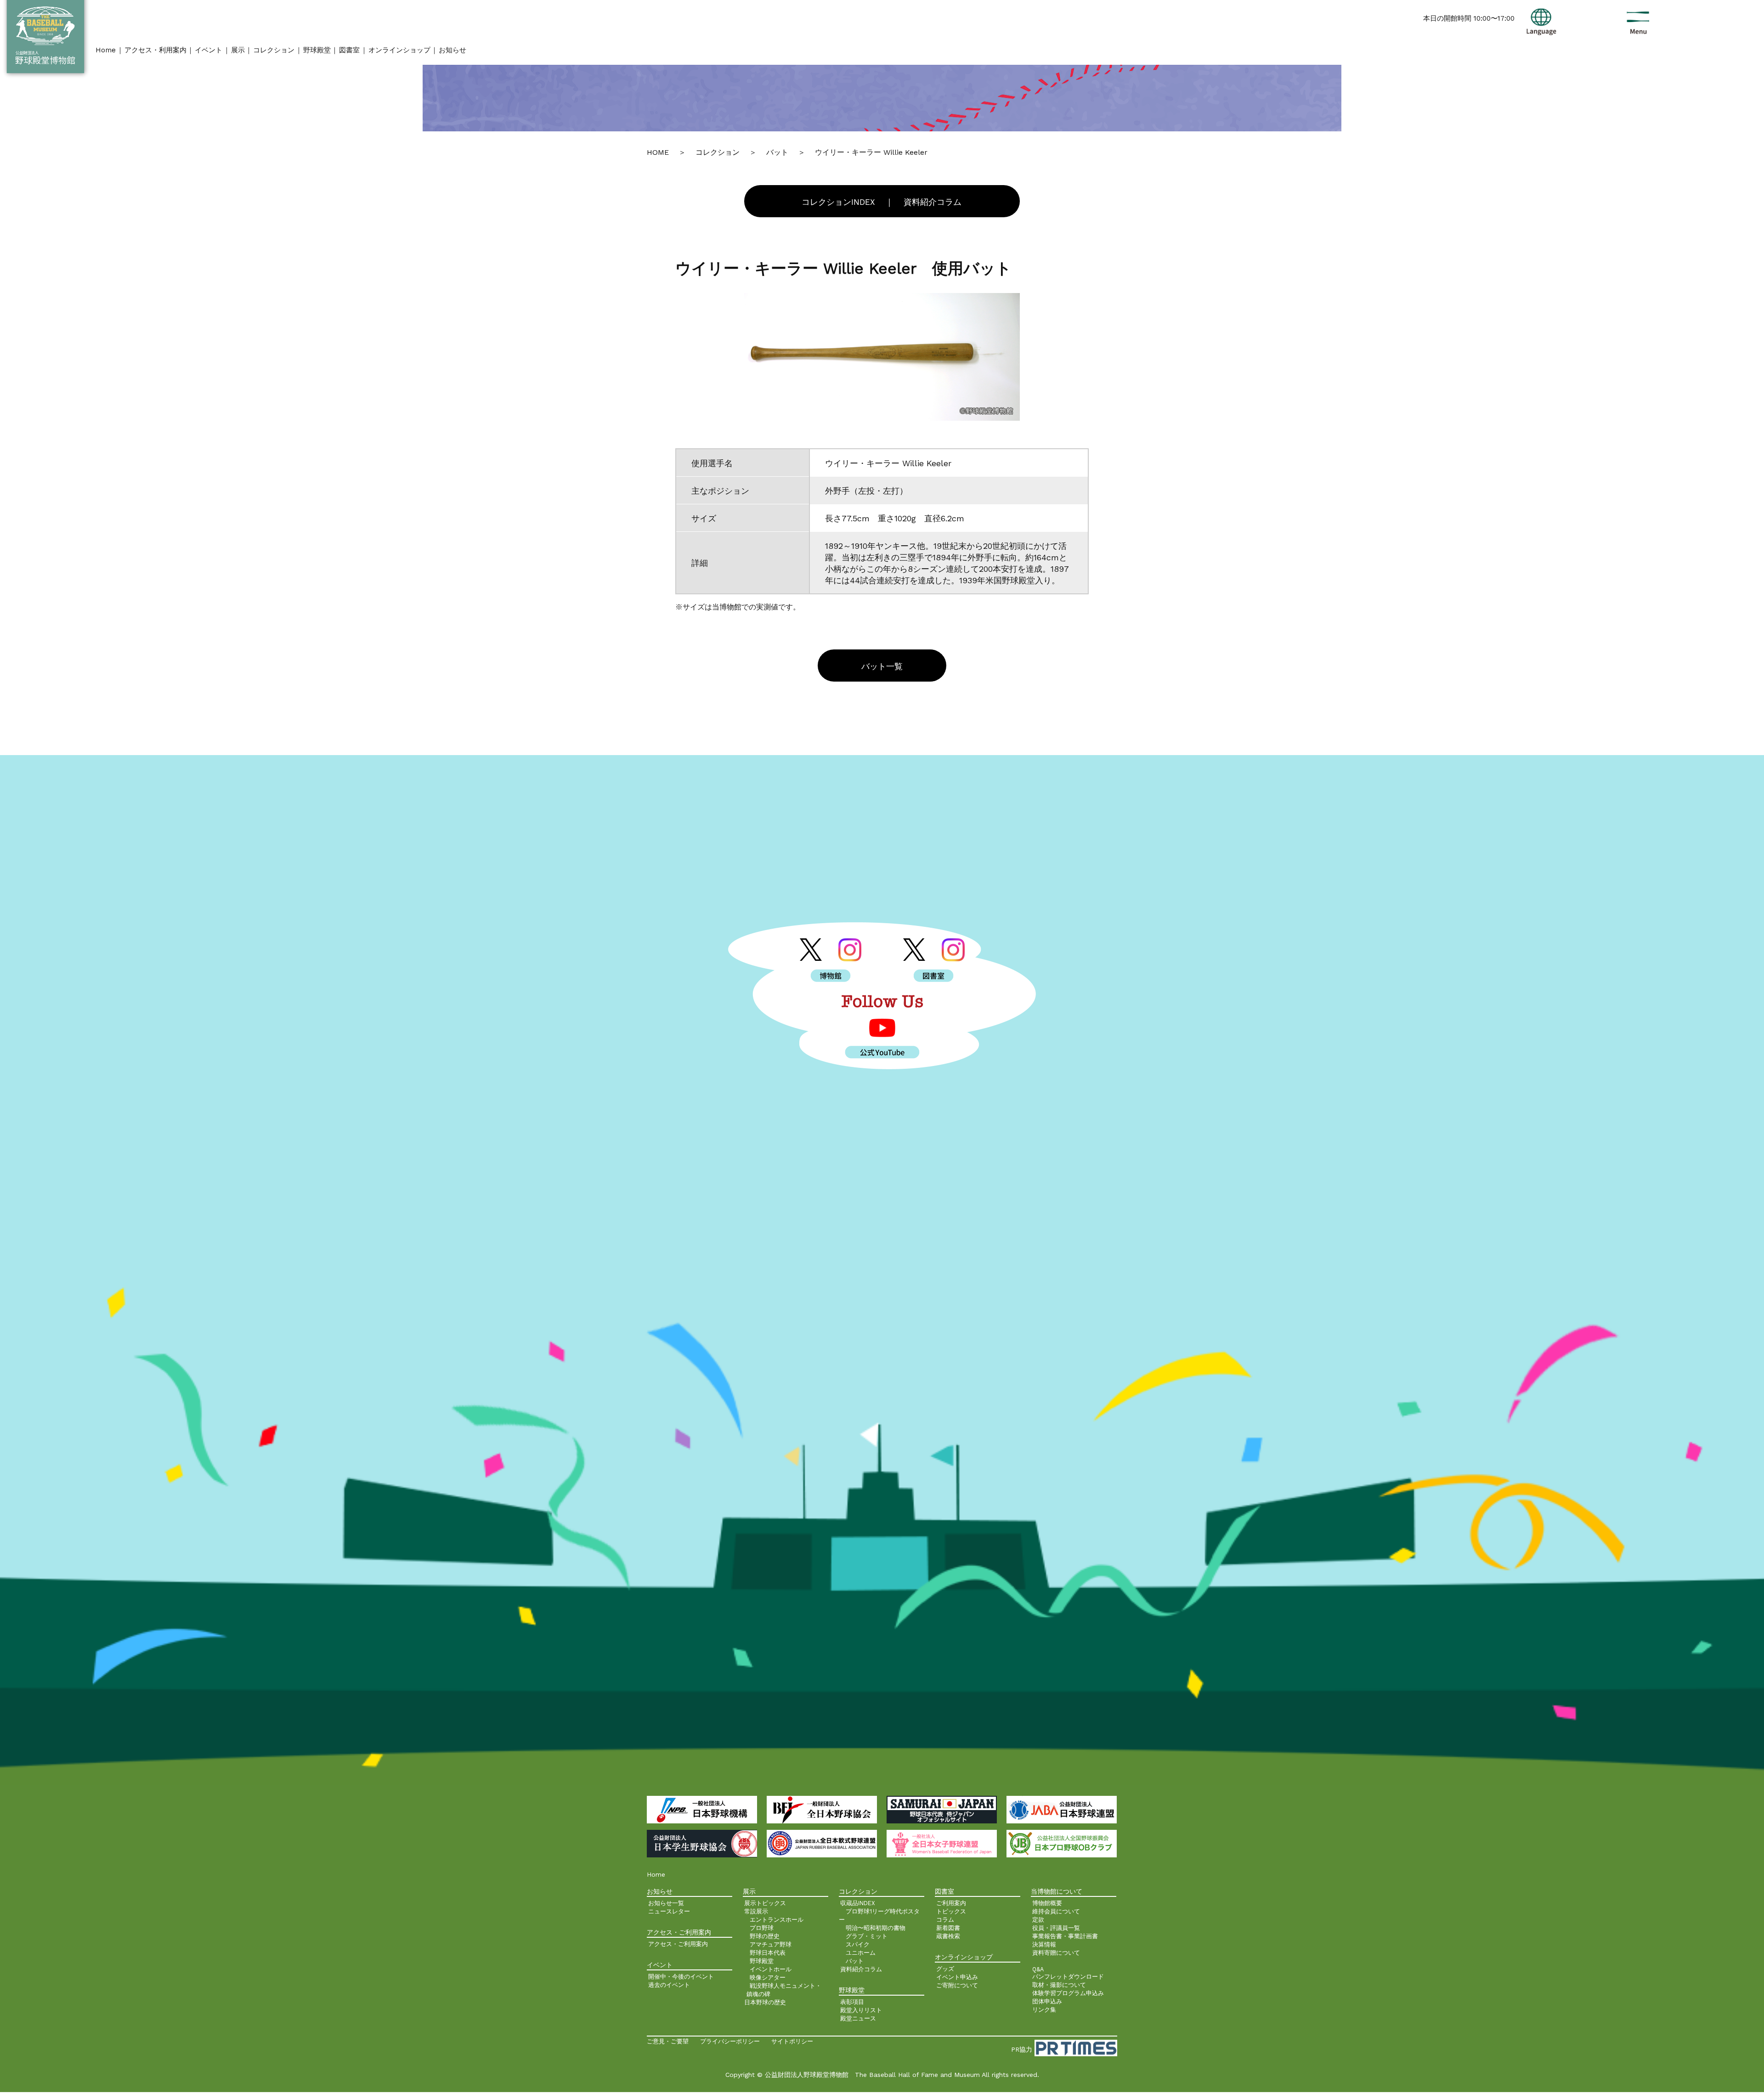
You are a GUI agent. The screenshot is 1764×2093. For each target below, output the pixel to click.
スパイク (858, 1944)
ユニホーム (861, 1953)
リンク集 (1044, 2010)
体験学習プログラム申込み (1068, 1993)
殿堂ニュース (858, 2018)
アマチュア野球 (771, 1944)
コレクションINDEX (838, 202)
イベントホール (771, 1969)
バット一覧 (882, 666)
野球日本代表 (768, 1953)
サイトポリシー (792, 2041)
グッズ (945, 1969)
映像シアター (768, 1977)
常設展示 (756, 1911)
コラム (945, 1920)
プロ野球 (762, 1928)
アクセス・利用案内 (155, 50)
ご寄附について (957, 1985)
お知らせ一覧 (666, 1903)
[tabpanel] (882, 357)
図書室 (349, 50)
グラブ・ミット (867, 1936)
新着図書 (948, 1928)
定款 (1038, 1920)
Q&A (1038, 1969)
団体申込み (1047, 2001)
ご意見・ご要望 (668, 2041)
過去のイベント (669, 1985)
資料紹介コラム (933, 202)
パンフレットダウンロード (1068, 1977)
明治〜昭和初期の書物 (876, 1928)
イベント (209, 50)
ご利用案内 (951, 1903)
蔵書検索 (948, 1936)
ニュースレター (669, 1911)
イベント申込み (957, 1977)
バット (855, 1961)
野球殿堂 (317, 50)
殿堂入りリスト (861, 2010)
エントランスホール (777, 1920)
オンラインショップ (399, 50)
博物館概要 (1047, 1903)
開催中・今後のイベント (681, 1977)
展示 (238, 50)
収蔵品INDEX (858, 1903)
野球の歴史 (765, 1936)
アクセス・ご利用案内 (678, 1944)
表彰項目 (852, 2002)
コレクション (274, 50)
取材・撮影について (1059, 1985)
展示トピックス (765, 1903)
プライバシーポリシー (730, 2041)
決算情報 (1044, 1944)
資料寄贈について (1056, 1953)
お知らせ (452, 50)
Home (106, 50)
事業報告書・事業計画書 (1065, 1936)
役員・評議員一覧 (1056, 1928)
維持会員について (1056, 1911)
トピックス (951, 1911)
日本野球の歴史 (765, 2002)
